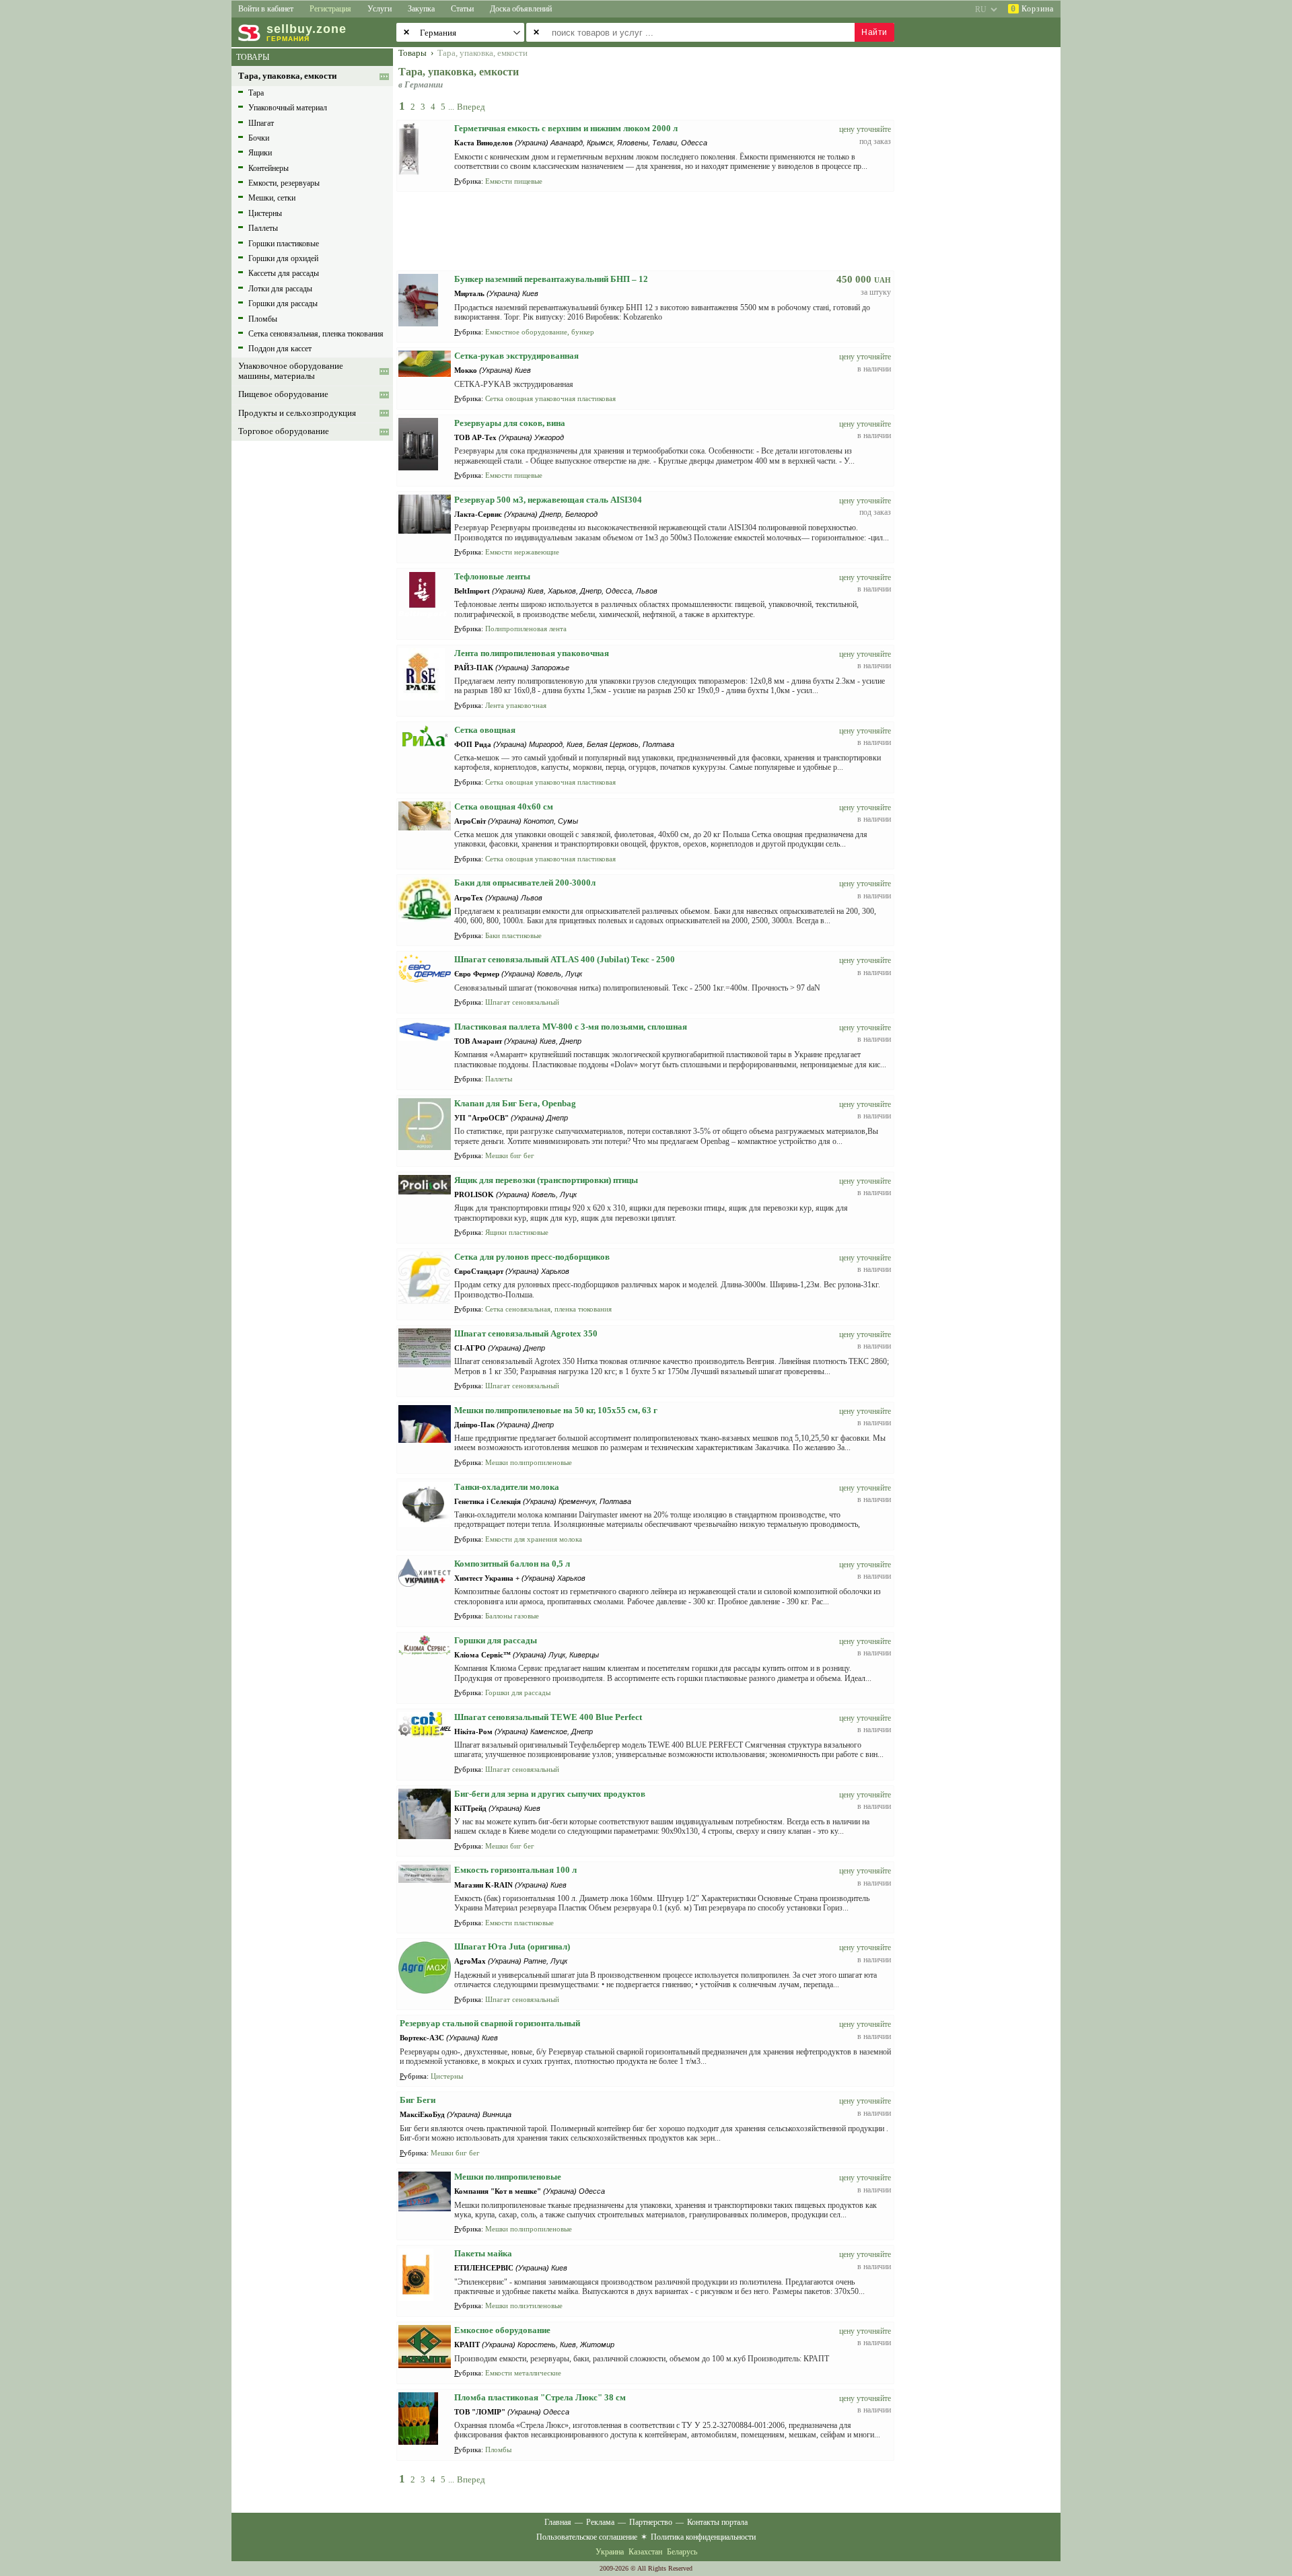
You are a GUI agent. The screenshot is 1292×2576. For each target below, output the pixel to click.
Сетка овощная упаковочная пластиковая (550, 398)
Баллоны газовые (512, 1616)
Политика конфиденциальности (703, 2537)
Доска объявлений (521, 9)
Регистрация (330, 9)
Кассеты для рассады (284, 273)
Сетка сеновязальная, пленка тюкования (316, 334)
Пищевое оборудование (283, 394)
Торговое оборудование (284, 431)
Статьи (462, 9)
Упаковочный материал (288, 108)
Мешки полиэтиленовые (524, 2305)
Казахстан (645, 2552)
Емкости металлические (523, 2373)
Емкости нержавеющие (522, 552)
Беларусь (682, 2552)
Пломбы (263, 319)
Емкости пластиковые (519, 1923)
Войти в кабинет (266, 9)
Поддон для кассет (280, 349)
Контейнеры (268, 168)
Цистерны (265, 213)
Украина (610, 2552)
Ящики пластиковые (517, 1232)
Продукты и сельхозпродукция (297, 413)
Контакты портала (717, 2522)
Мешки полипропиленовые (529, 1462)
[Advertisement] (986, 250)
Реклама (600, 2522)
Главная (558, 2522)
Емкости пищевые (514, 181)
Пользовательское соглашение (587, 2537)
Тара (256, 93)
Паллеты (263, 228)
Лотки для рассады (280, 289)
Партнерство (651, 2522)
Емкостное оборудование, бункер (540, 332)
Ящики (260, 153)
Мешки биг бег (510, 1155)
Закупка (421, 9)
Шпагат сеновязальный (522, 1002)
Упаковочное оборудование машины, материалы (291, 371)
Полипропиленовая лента (526, 629)
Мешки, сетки (272, 198)
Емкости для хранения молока (534, 1539)
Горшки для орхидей (283, 258)
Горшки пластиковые (284, 244)
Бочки (259, 138)
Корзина (1032, 9)
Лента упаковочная (516, 705)
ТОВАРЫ (253, 57)
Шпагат (261, 123)
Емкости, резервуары (284, 183)
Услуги (380, 9)
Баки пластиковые (513, 935)
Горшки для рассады (283, 303)
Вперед (471, 107)
